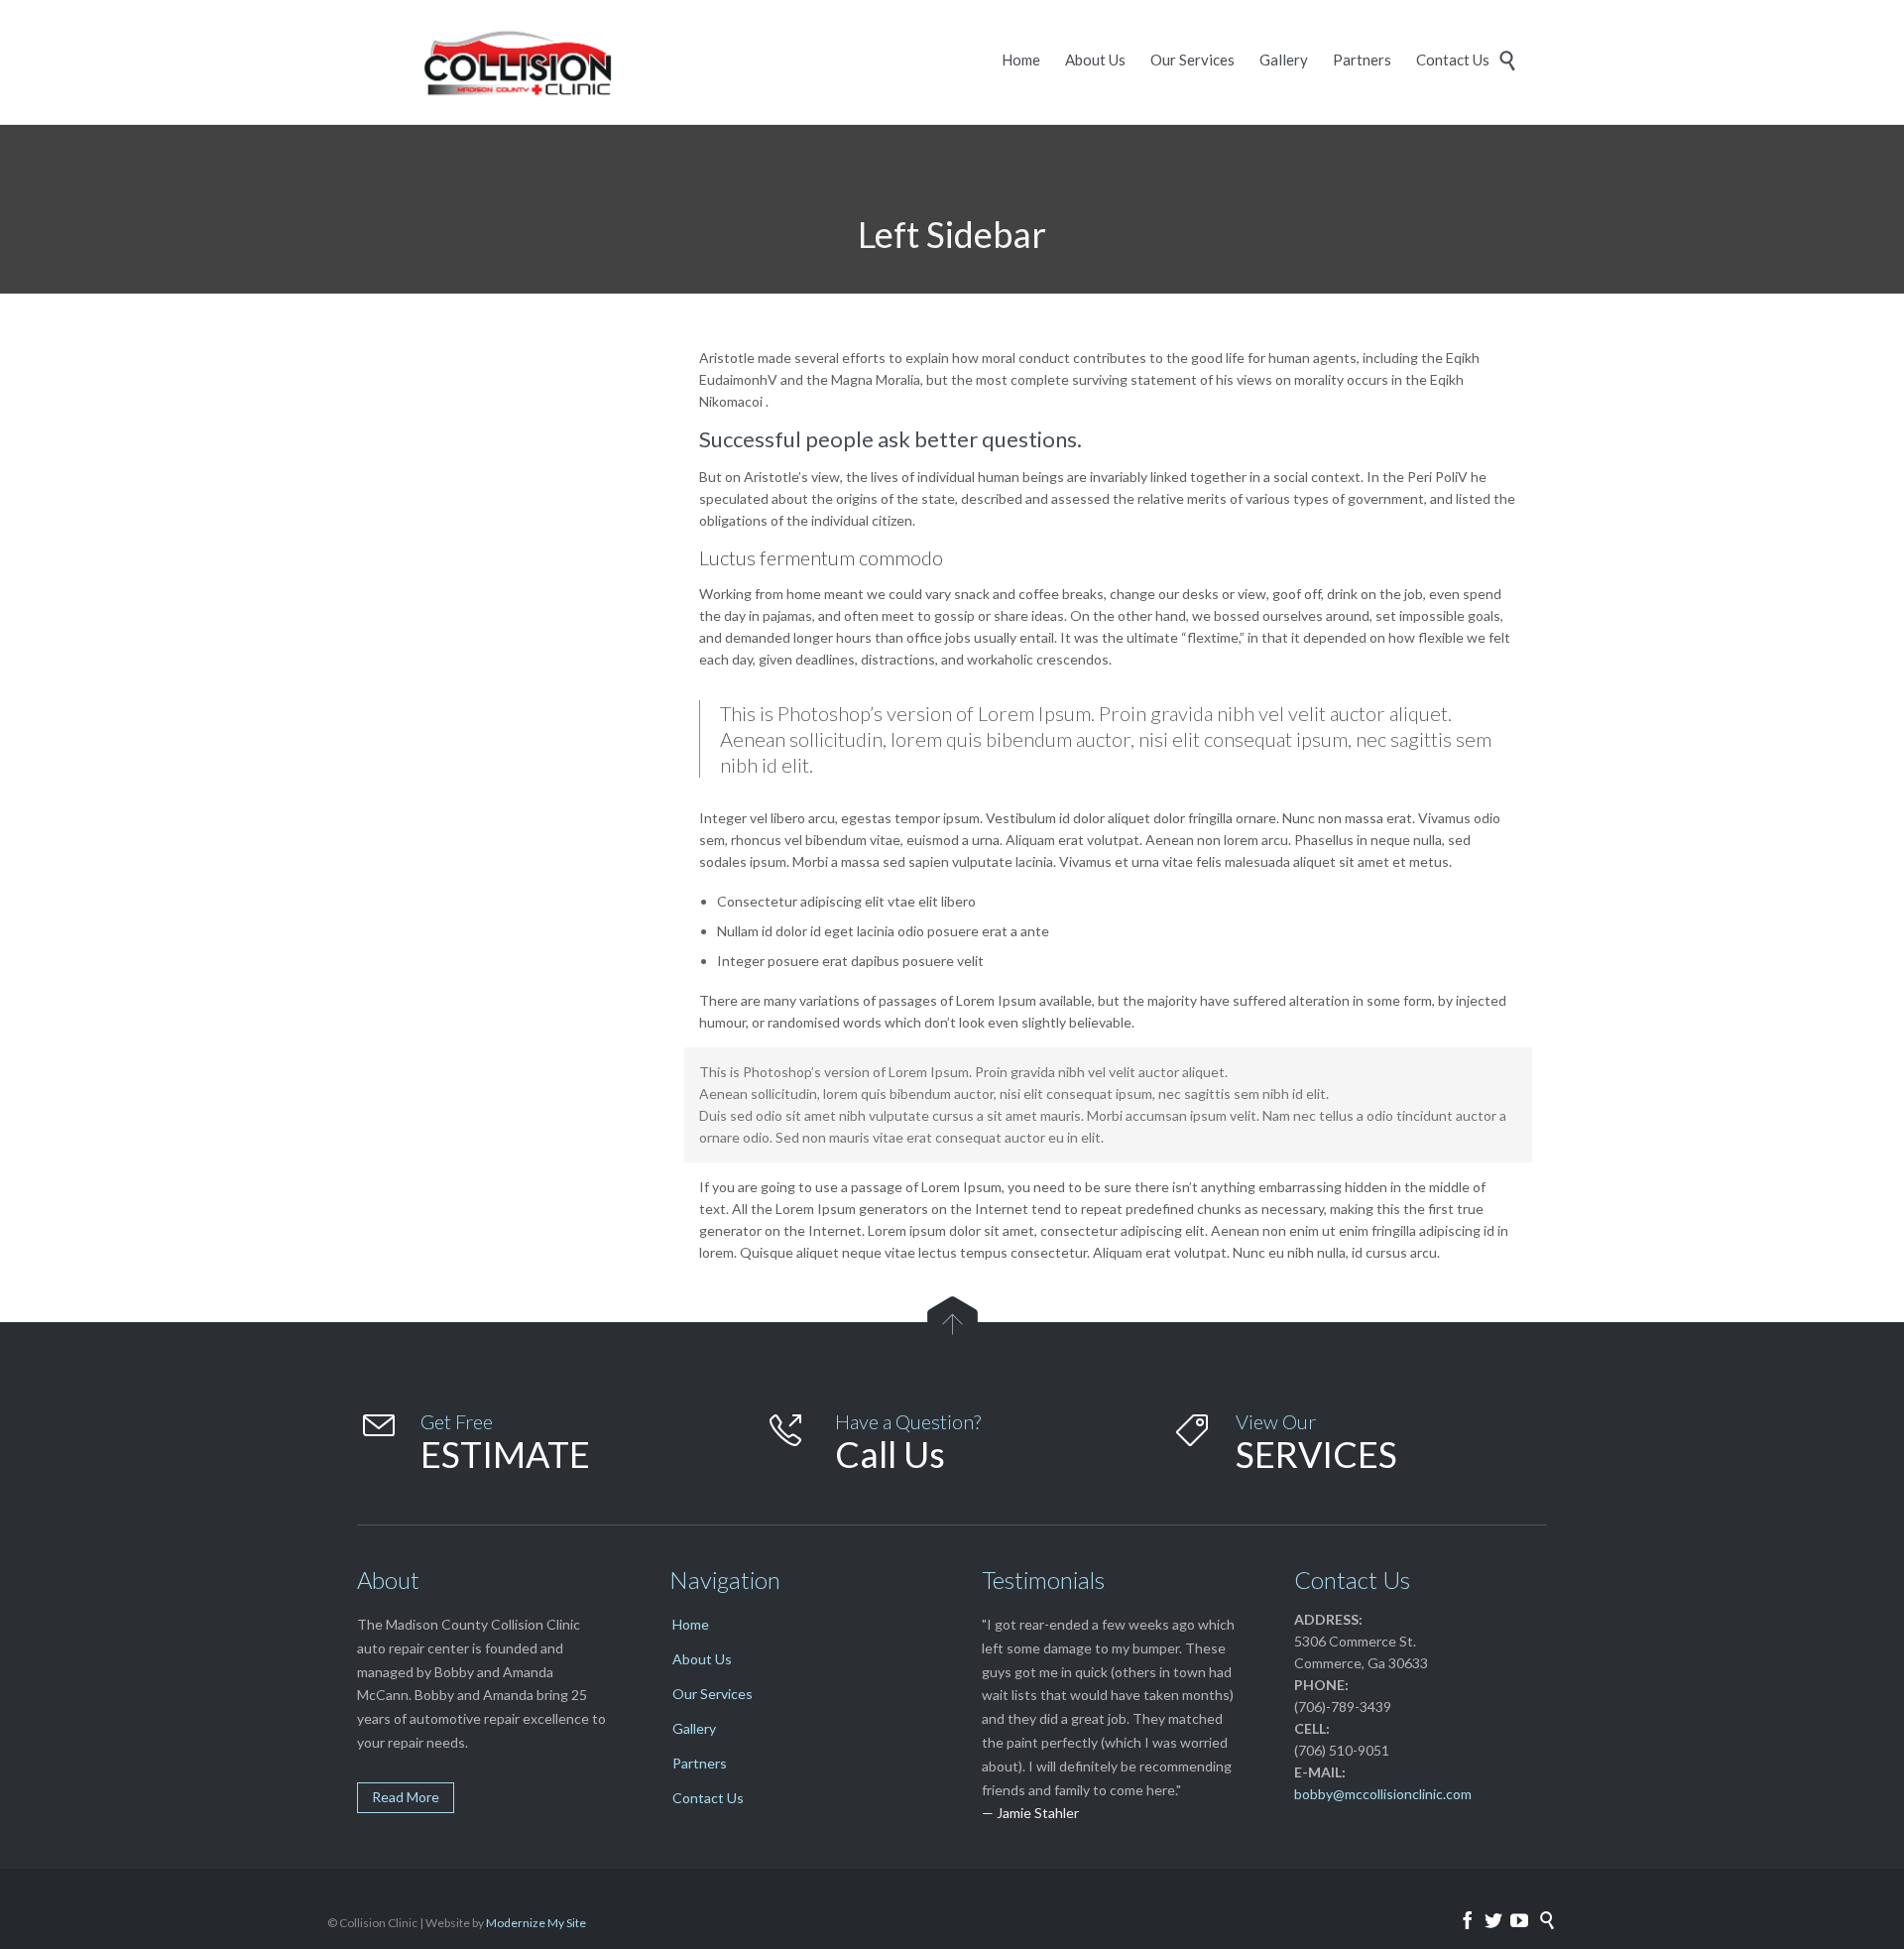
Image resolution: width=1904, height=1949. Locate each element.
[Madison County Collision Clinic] (511, 62)
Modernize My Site (536, 1923)
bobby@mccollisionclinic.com (1383, 1794)
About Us (702, 1659)
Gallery (694, 1728)
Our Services (713, 1694)
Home (691, 1624)
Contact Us (708, 1798)
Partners (700, 1763)
